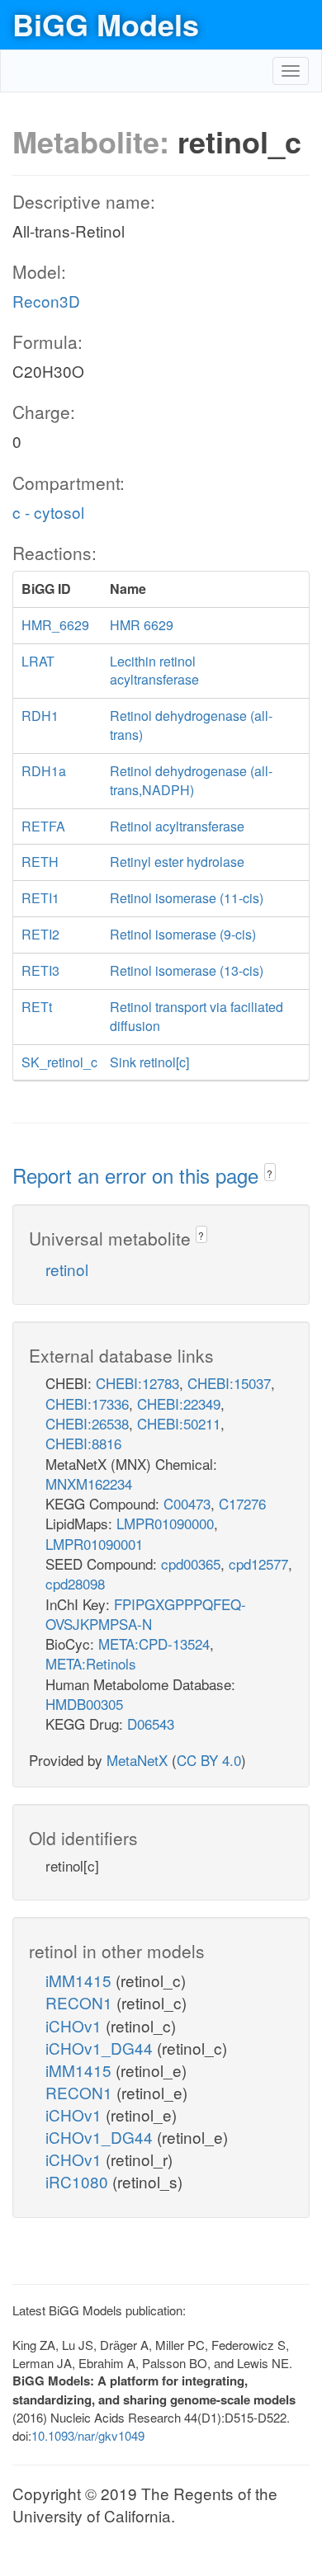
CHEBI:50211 (179, 1423)
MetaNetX (137, 1760)
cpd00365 (191, 1563)
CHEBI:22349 (179, 1403)
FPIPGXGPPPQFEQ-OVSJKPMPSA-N (146, 1614)
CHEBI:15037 (229, 1383)
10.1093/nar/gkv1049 (88, 2435)
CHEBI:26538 (87, 1423)
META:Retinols (91, 1663)
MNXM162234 (89, 1483)
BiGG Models (106, 24)
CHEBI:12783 (137, 1383)
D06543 (151, 1724)
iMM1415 (80, 1980)
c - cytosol (48, 512)
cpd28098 (75, 1583)
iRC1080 (79, 2181)
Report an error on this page (138, 1175)
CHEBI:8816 (83, 1443)
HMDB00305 (84, 1704)
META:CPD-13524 (154, 1644)
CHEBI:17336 (87, 1403)
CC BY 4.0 (209, 1760)
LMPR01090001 (94, 1544)
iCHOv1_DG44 (101, 2048)
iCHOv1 (76, 2025)
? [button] (270, 1173)
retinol (67, 1269)
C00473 (187, 1503)
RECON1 (81, 2002)
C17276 (242, 1503)
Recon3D (46, 301)
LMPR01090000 (165, 1523)
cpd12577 (258, 1563)
